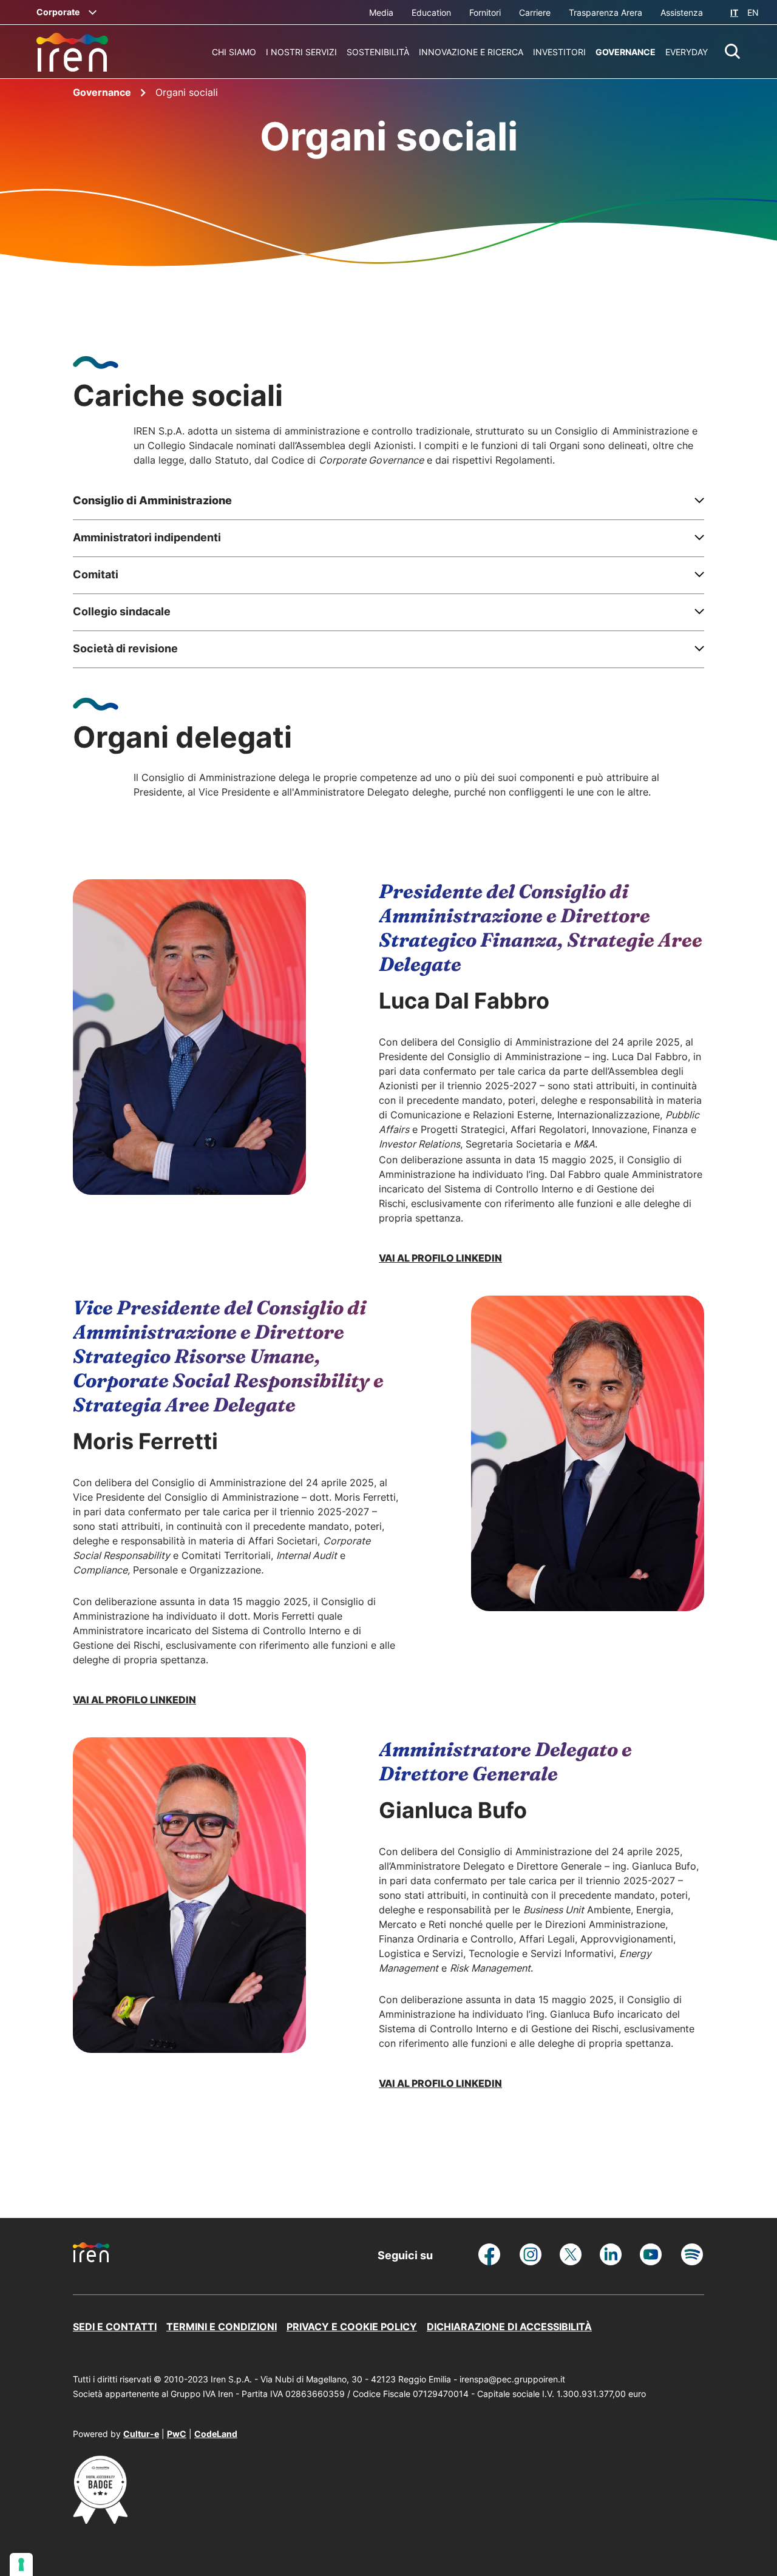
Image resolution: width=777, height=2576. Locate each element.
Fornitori (485, 12)
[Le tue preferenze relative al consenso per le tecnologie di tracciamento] (21, 2564)
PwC (177, 2434)
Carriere (535, 12)
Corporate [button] (58, 12)
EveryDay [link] (687, 52)
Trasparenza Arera (606, 12)
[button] (733, 52)
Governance (103, 92)
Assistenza (682, 12)
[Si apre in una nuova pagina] (100, 2520)
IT (734, 12)
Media (381, 12)
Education (431, 12)
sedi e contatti (115, 2327)
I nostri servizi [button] (301, 52)
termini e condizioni (222, 2327)
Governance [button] (626, 52)
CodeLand (216, 2434)
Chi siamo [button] (234, 52)
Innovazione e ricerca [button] (471, 52)
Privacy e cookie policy (352, 2327)
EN (753, 12)
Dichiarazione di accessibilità (509, 2327)
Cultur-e (141, 2434)
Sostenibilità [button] (378, 52)
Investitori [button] (559, 52)
